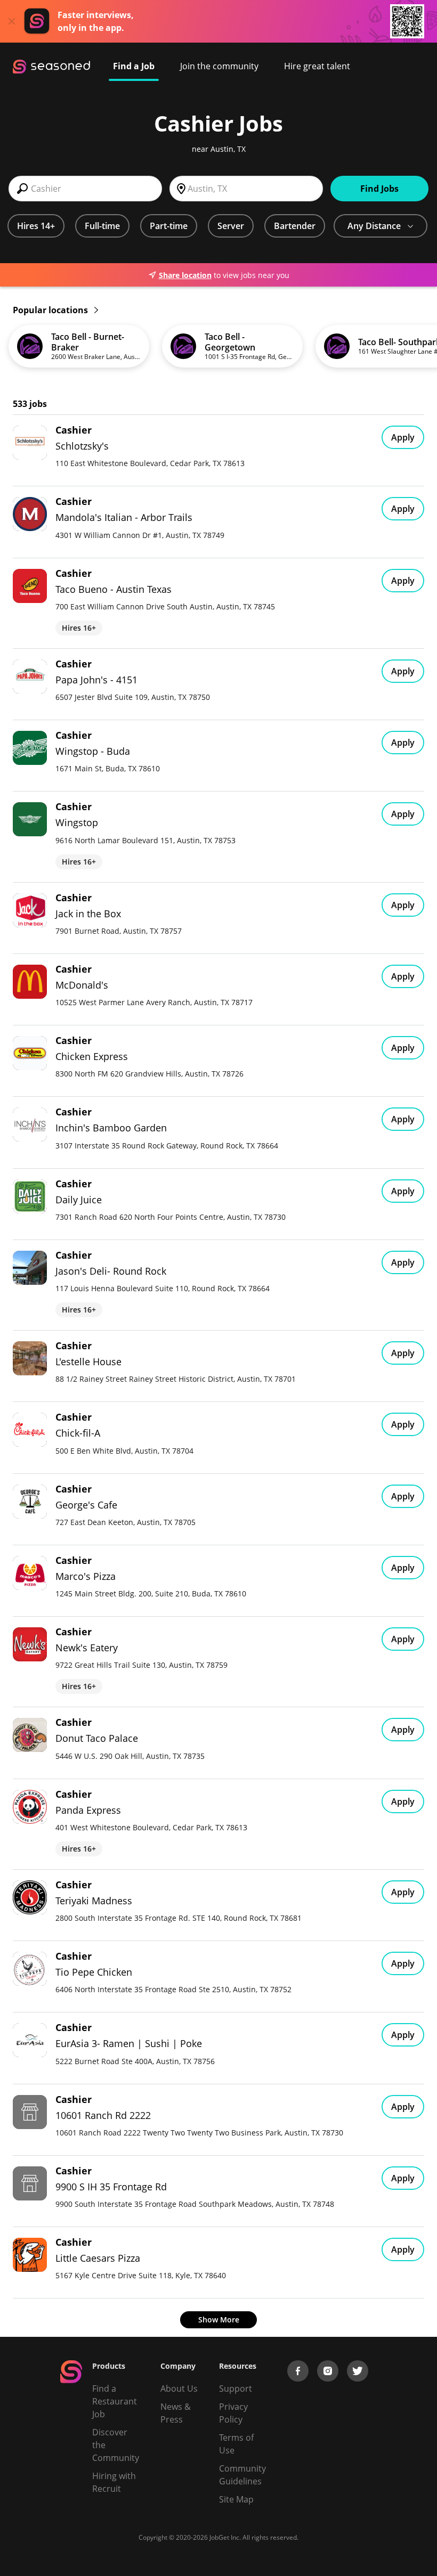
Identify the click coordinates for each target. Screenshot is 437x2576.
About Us (179, 2388)
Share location (185, 275)
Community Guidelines (242, 2475)
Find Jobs (379, 189)
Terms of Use (236, 2444)
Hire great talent (317, 66)
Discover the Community (116, 2445)
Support (236, 2388)
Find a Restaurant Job (115, 2401)
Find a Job (134, 66)
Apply (403, 437)
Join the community (219, 66)
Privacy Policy (233, 2413)
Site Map (236, 2499)
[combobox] (85, 189)
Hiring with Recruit (114, 2482)
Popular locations (51, 310)
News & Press (176, 2413)
